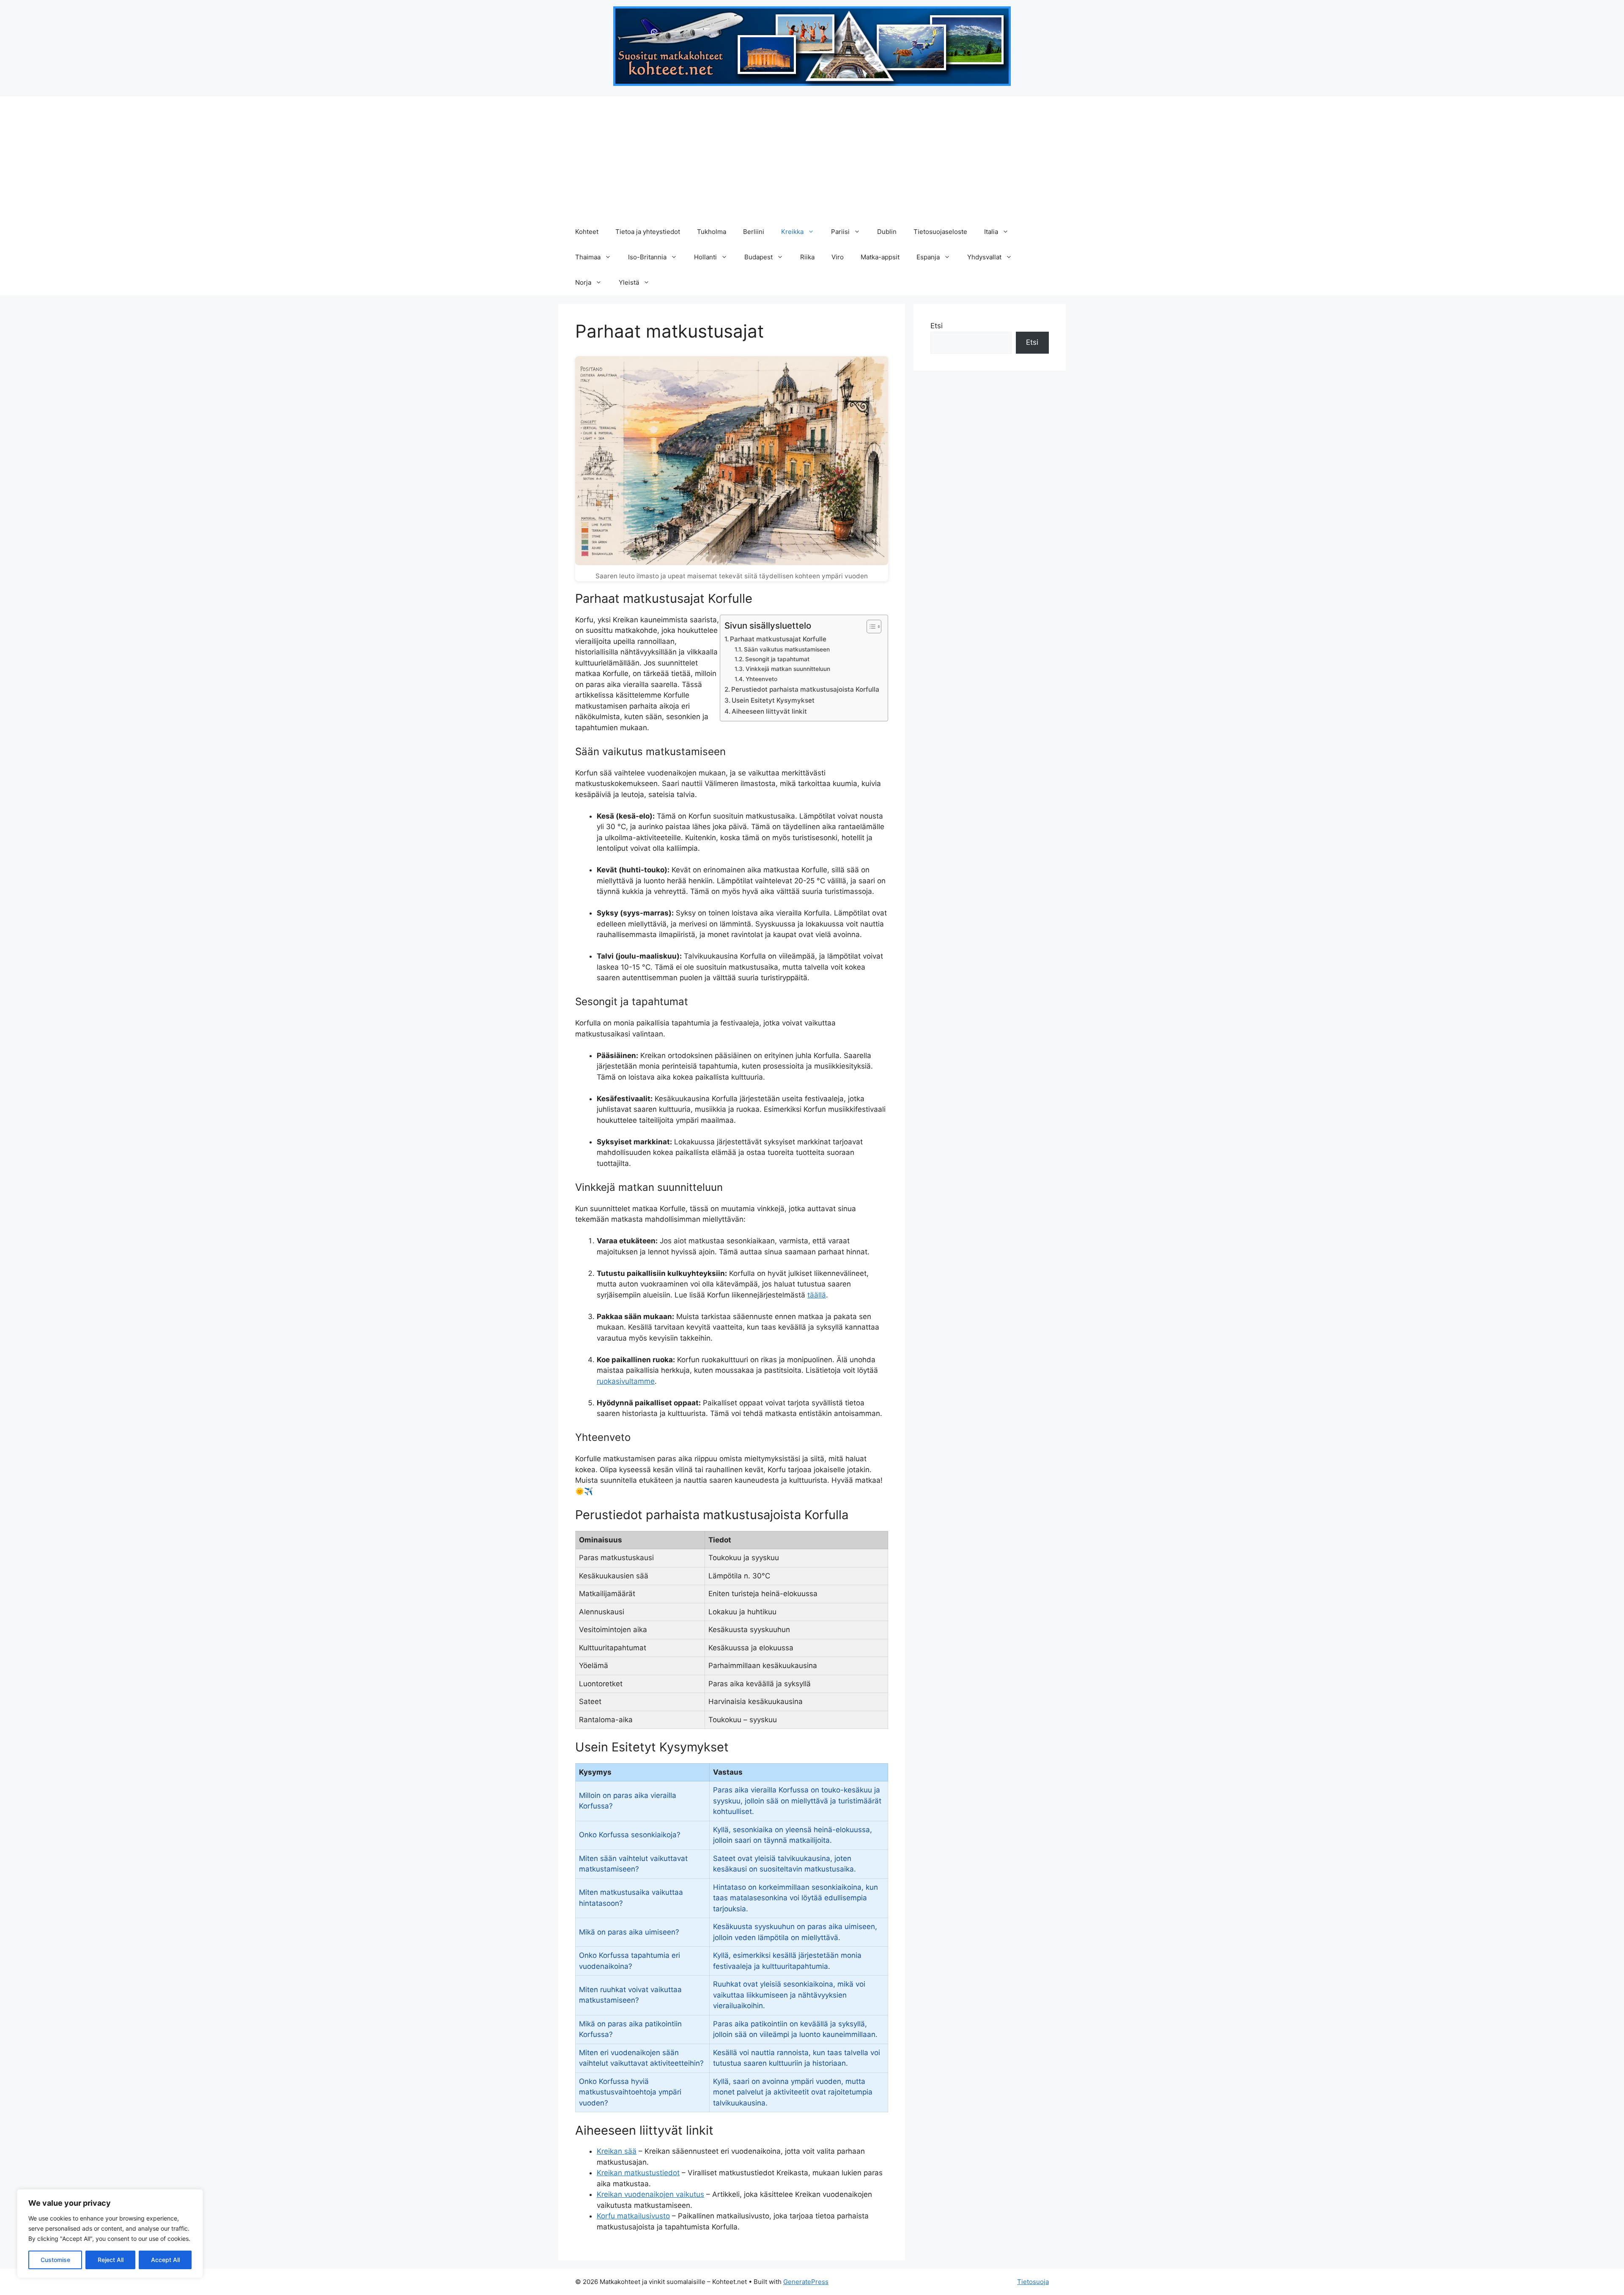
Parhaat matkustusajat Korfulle (778, 639)
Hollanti (705, 257)
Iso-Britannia (647, 257)
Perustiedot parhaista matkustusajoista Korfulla (805, 689)
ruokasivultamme (626, 1381)
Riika (807, 257)
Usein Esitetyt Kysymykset (773, 700)
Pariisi (840, 232)
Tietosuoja (1033, 2282)
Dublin (887, 232)
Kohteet (587, 232)
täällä (817, 1295)
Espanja (928, 257)
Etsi (937, 326)
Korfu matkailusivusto (633, 2216)
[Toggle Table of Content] (870, 627)
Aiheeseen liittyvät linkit (769, 711)
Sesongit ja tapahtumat (777, 659)
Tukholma (712, 232)
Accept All (165, 2260)
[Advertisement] (812, 156)
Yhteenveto (761, 679)
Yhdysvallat (984, 257)
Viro (838, 257)
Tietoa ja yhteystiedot (648, 232)
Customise (55, 2260)
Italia (991, 232)
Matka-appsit (880, 257)
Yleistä (629, 282)
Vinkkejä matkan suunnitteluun (788, 669)
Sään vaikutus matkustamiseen (787, 649)
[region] (110, 2234)
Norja (583, 282)
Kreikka (792, 232)
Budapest (759, 257)
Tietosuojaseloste (940, 232)
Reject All (111, 2260)
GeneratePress (806, 2282)
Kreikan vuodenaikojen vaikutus (650, 2194)
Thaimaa (588, 257)
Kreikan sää (617, 2151)
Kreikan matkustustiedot (638, 2173)
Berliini (754, 232)
